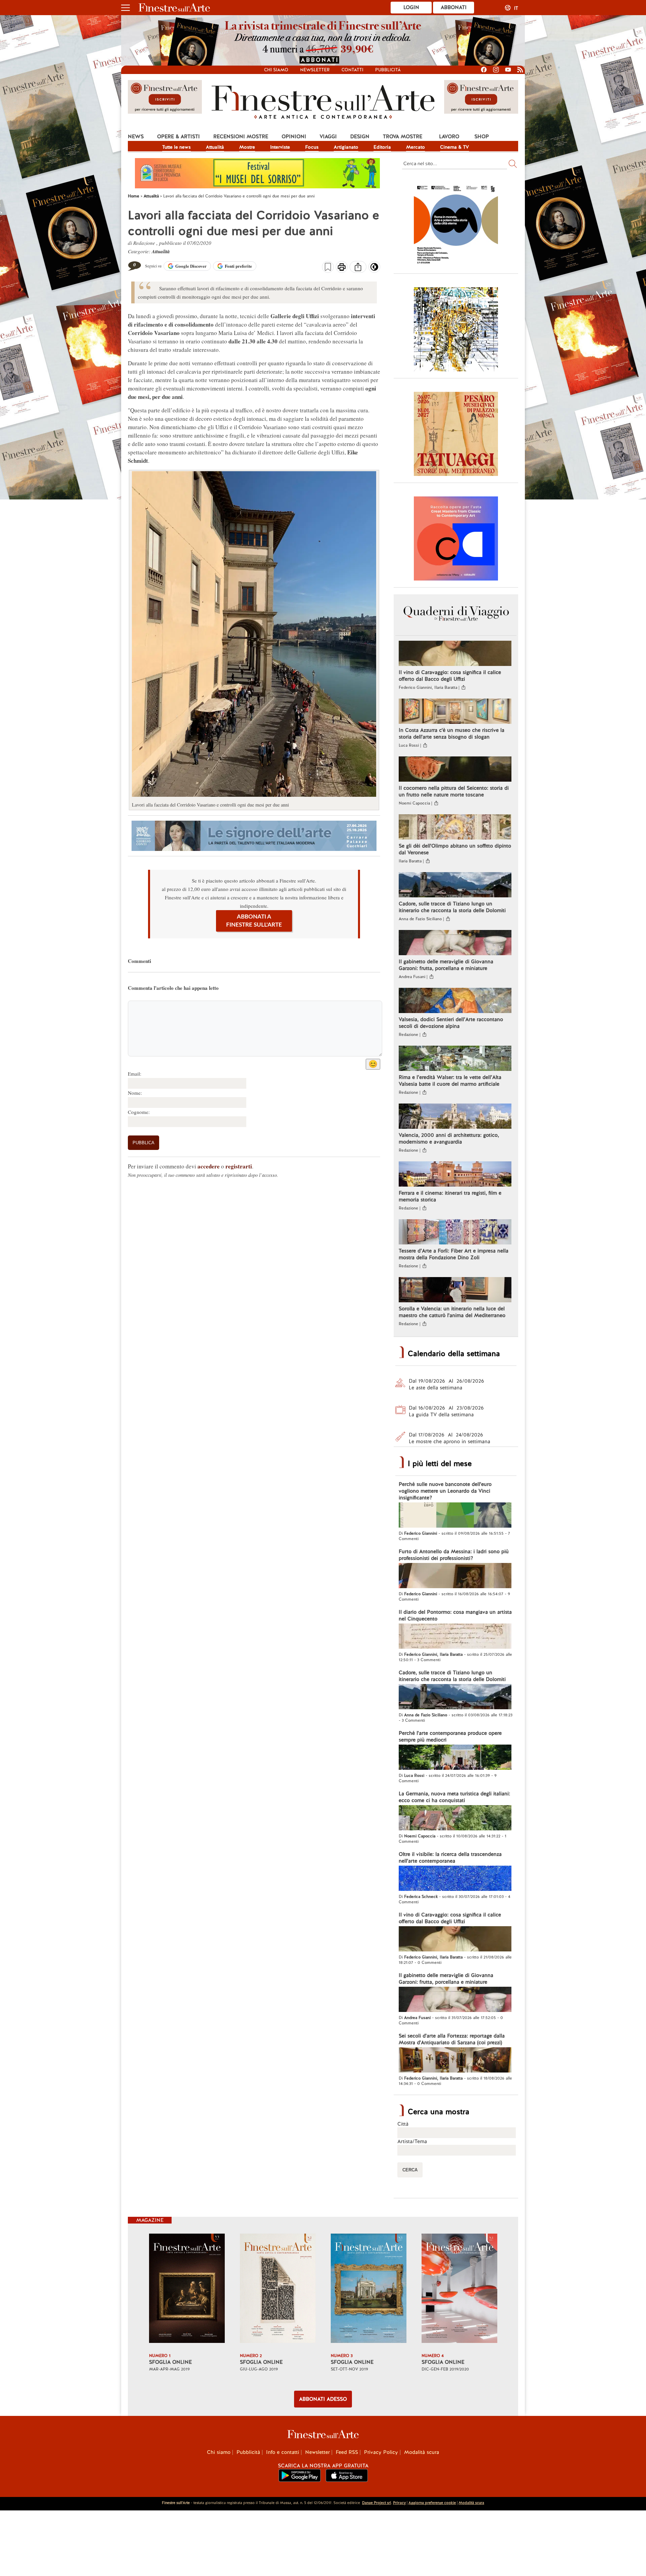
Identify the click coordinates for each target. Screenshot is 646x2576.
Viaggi (328, 137)
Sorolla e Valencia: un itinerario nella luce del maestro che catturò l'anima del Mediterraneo (452, 1312)
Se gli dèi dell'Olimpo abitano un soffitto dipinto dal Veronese (455, 849)
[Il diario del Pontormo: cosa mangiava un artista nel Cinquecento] (455, 1637)
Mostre (247, 147)
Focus (312, 147)
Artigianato (346, 147)
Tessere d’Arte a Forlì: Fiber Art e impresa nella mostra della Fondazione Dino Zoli (454, 1254)
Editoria (382, 147)
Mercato (416, 147)
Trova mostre (403, 137)
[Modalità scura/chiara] (374, 269)
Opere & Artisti (178, 137)
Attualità (215, 147)
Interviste (280, 147)
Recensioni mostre (241, 137)
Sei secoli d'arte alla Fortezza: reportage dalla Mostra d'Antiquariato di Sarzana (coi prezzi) (452, 2039)
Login (411, 7)
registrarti (239, 1166)
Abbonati (454, 7)
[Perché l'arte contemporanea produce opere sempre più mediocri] (455, 1758)
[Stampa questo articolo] (342, 268)
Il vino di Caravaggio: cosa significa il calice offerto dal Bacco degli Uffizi (450, 676)
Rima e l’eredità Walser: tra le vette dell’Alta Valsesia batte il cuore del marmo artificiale (450, 1081)
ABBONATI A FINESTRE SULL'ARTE (254, 921)
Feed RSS (347, 2452)
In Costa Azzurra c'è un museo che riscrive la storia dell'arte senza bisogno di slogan (452, 734)
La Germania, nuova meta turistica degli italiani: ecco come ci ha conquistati (454, 1797)
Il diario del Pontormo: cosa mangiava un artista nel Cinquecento (455, 1615)
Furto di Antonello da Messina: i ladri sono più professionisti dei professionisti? (454, 1555)
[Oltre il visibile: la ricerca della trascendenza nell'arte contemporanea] (455, 1879)
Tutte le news (176, 147)
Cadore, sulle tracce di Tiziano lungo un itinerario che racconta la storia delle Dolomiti (452, 907)
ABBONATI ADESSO (323, 2399)
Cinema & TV (455, 147)
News (136, 137)
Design (360, 137)
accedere (209, 1166)
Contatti (352, 70)
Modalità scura (422, 2452)
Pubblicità (388, 70)
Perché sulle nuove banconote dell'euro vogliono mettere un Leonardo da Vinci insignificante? (445, 1491)
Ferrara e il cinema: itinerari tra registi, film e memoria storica (450, 1196)
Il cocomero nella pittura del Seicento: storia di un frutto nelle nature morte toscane (454, 791)
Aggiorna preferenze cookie (432, 2503)
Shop (482, 137)
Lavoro (449, 137)
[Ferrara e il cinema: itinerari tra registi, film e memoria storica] (455, 1175)
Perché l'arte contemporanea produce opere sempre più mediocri (450, 1737)
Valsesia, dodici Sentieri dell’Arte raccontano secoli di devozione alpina (451, 1023)
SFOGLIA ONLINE (170, 2362)
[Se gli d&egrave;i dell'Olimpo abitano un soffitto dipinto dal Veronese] (455, 828)
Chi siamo (276, 70)
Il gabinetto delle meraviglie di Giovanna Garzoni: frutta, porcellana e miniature (446, 965)
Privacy (399, 2503)
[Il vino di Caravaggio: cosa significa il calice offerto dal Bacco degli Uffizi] (455, 654)
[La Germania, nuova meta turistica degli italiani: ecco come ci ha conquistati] (455, 1819)
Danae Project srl (376, 2503)
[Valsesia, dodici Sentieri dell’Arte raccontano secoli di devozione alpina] (455, 1001)
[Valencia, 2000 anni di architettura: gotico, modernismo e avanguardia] (455, 1117)
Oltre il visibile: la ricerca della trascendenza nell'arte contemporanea (450, 1858)
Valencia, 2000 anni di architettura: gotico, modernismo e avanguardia (449, 1138)
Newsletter (315, 70)
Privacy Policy (381, 2452)
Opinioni (294, 137)
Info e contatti (283, 2452)
